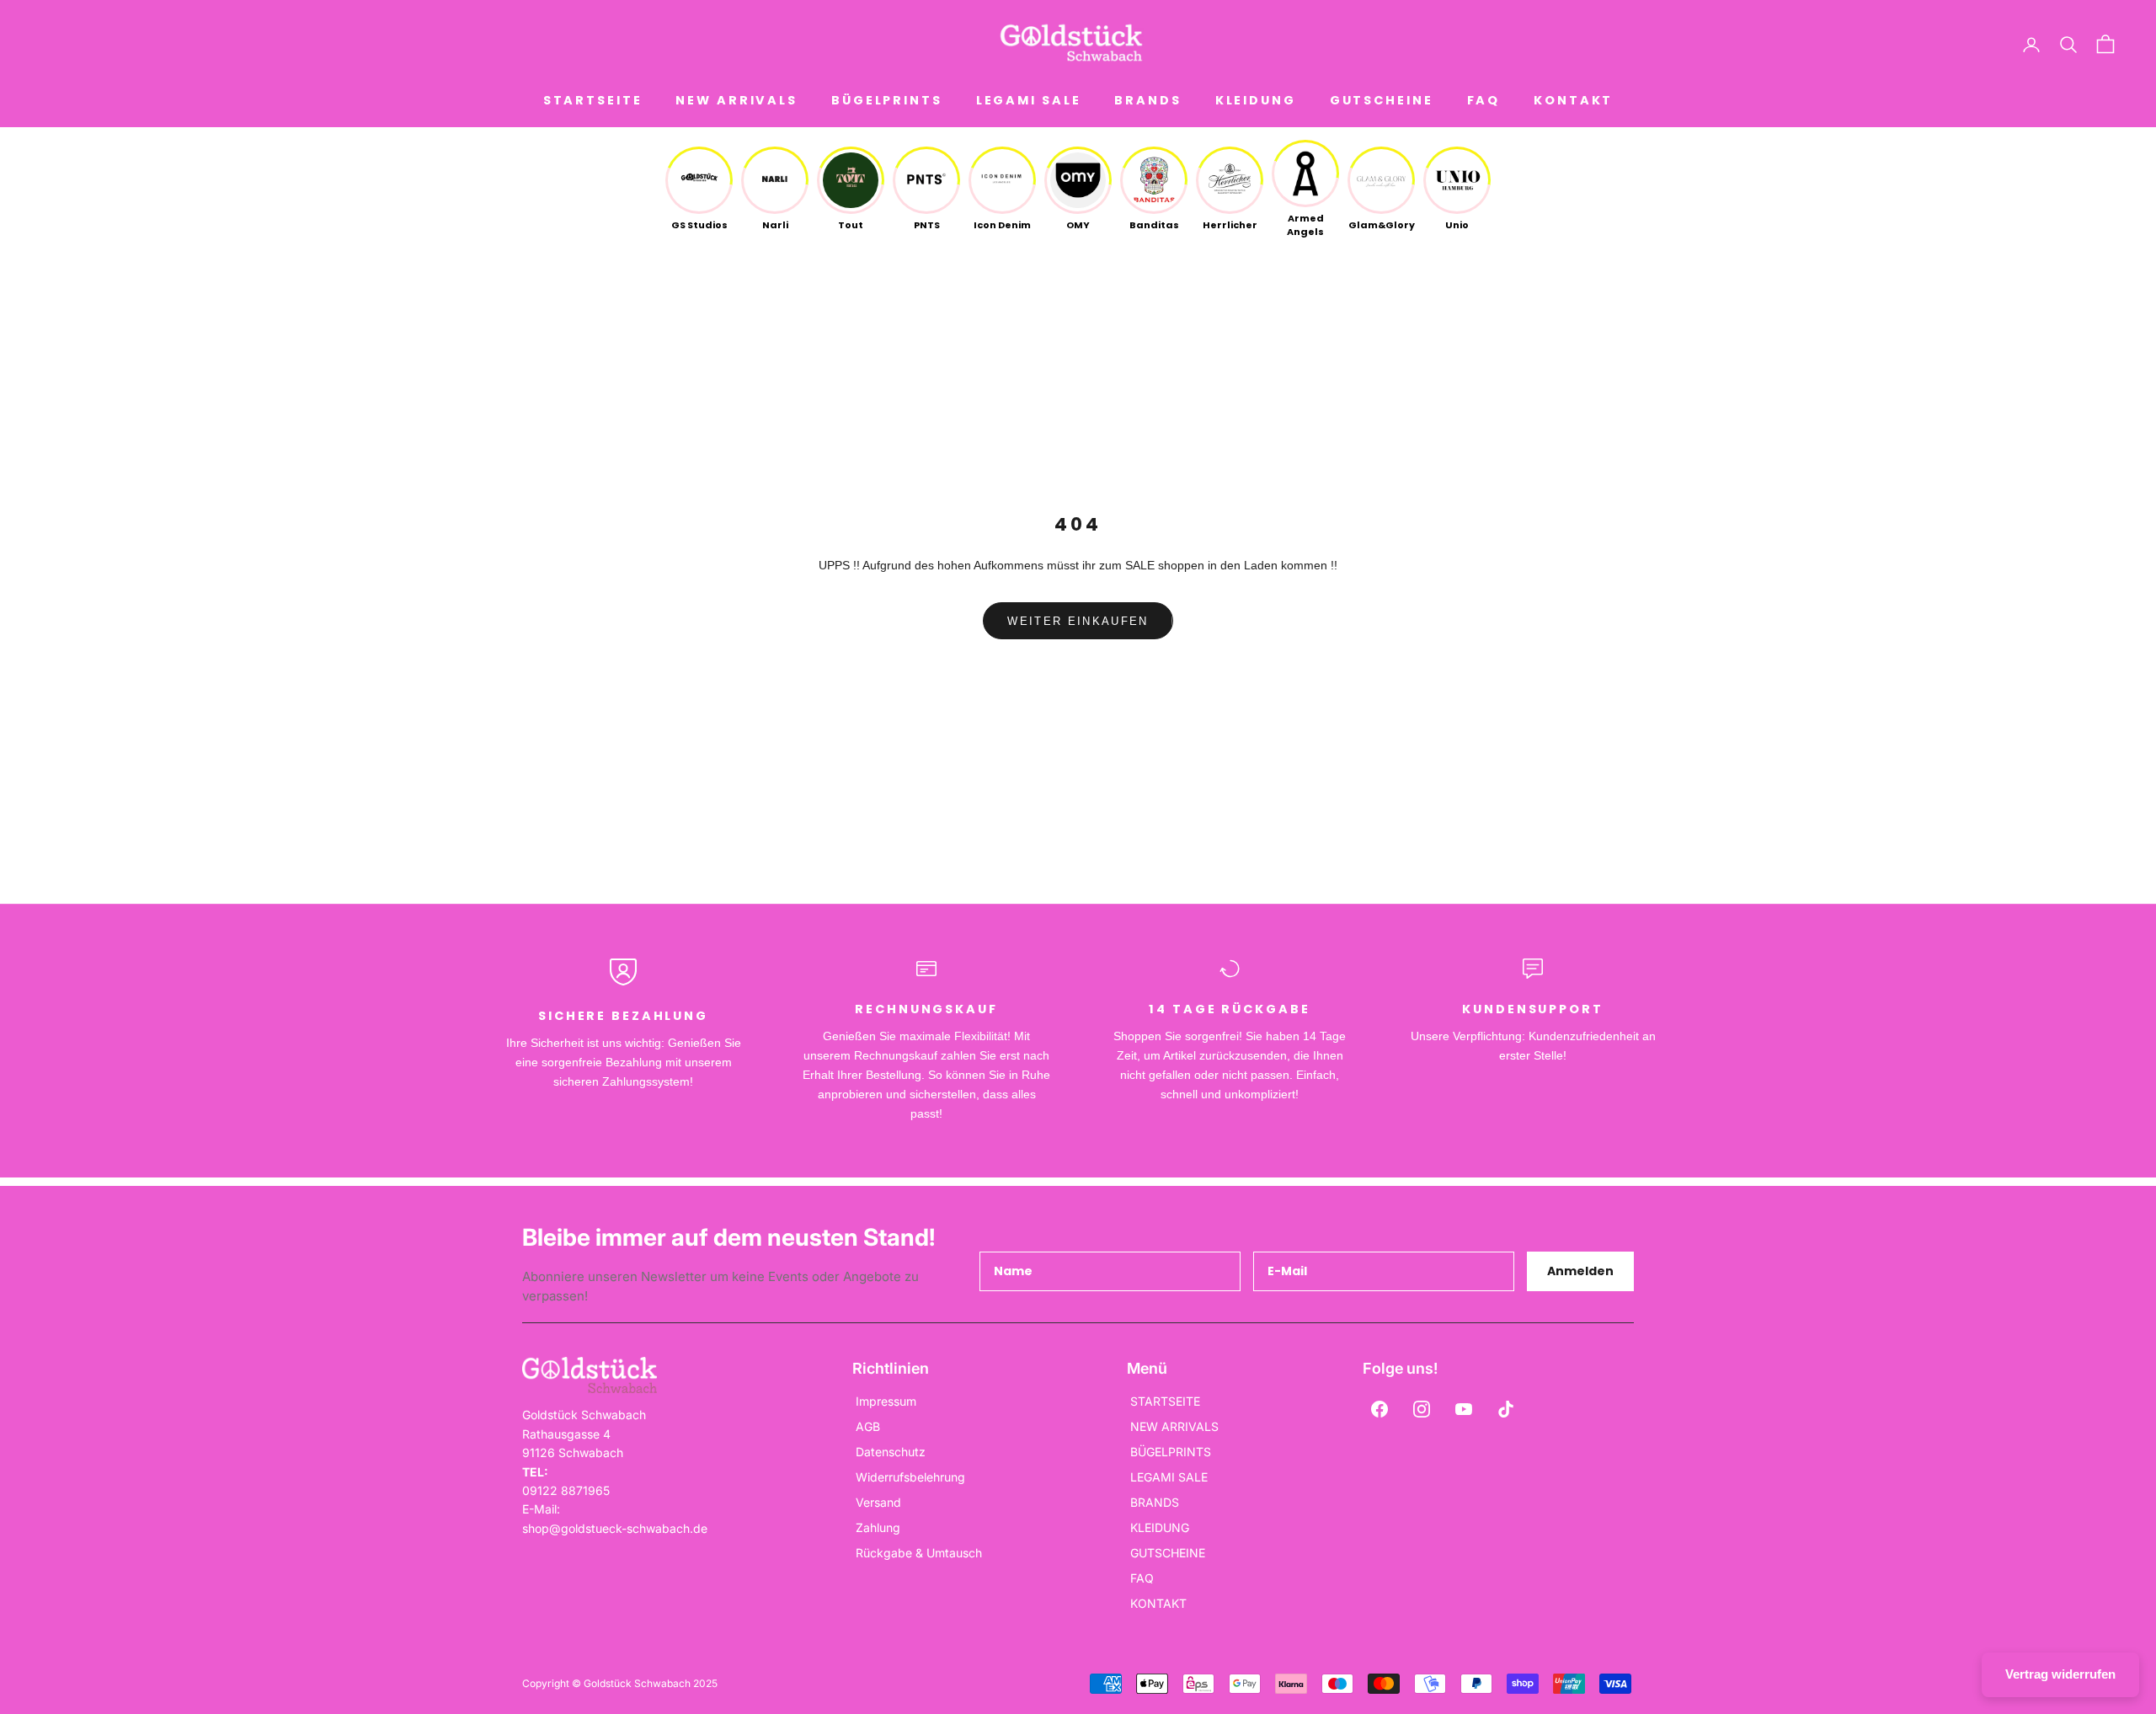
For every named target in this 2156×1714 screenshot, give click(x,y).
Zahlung (878, 1527)
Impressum (886, 1401)
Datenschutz (891, 1452)
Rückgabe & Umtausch (919, 1553)
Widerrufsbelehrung (910, 1477)
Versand (878, 1502)
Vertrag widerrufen (2060, 1674)
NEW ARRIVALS (736, 100)
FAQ (1484, 100)
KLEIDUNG (1256, 100)
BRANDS (1147, 100)
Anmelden (1580, 1271)
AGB (868, 1426)
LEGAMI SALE (1029, 100)
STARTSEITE (593, 100)
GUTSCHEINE (1382, 100)
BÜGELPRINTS (887, 100)
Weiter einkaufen (1078, 621)
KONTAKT (1573, 100)
